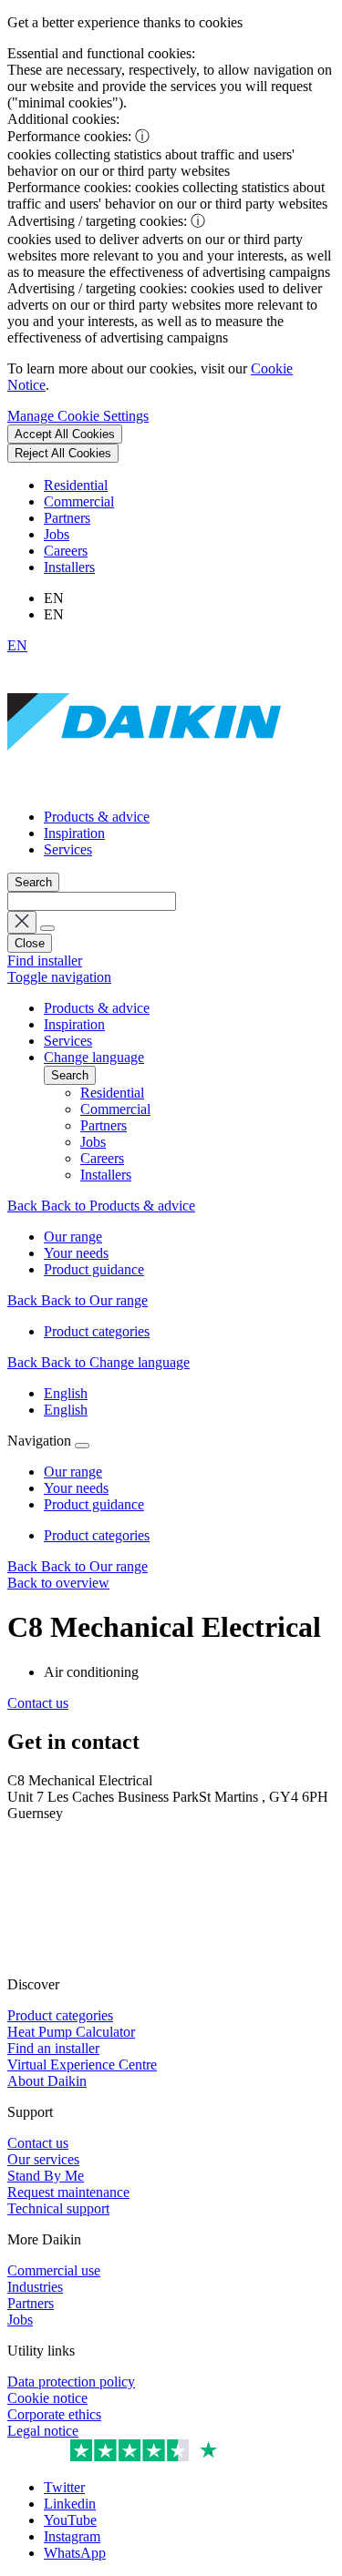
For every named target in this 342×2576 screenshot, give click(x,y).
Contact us (38, 1703)
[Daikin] (144, 786)
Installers (69, 567)
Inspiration (74, 833)
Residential (76, 485)
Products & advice (97, 817)
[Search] (47, 928)
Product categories (97, 1535)
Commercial (79, 501)
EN (17, 645)
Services (68, 849)
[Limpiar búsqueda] (22, 922)
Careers (66, 551)
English (66, 1393)
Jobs (57, 534)
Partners (67, 518)
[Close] (82, 1446)
